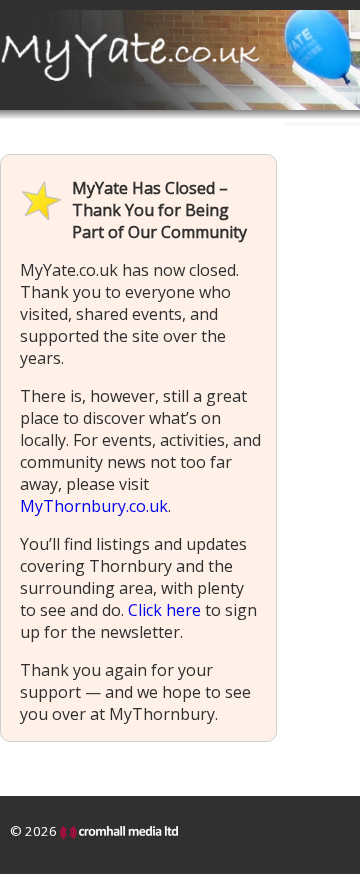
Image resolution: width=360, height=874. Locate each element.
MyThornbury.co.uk (94, 506)
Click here (164, 610)
